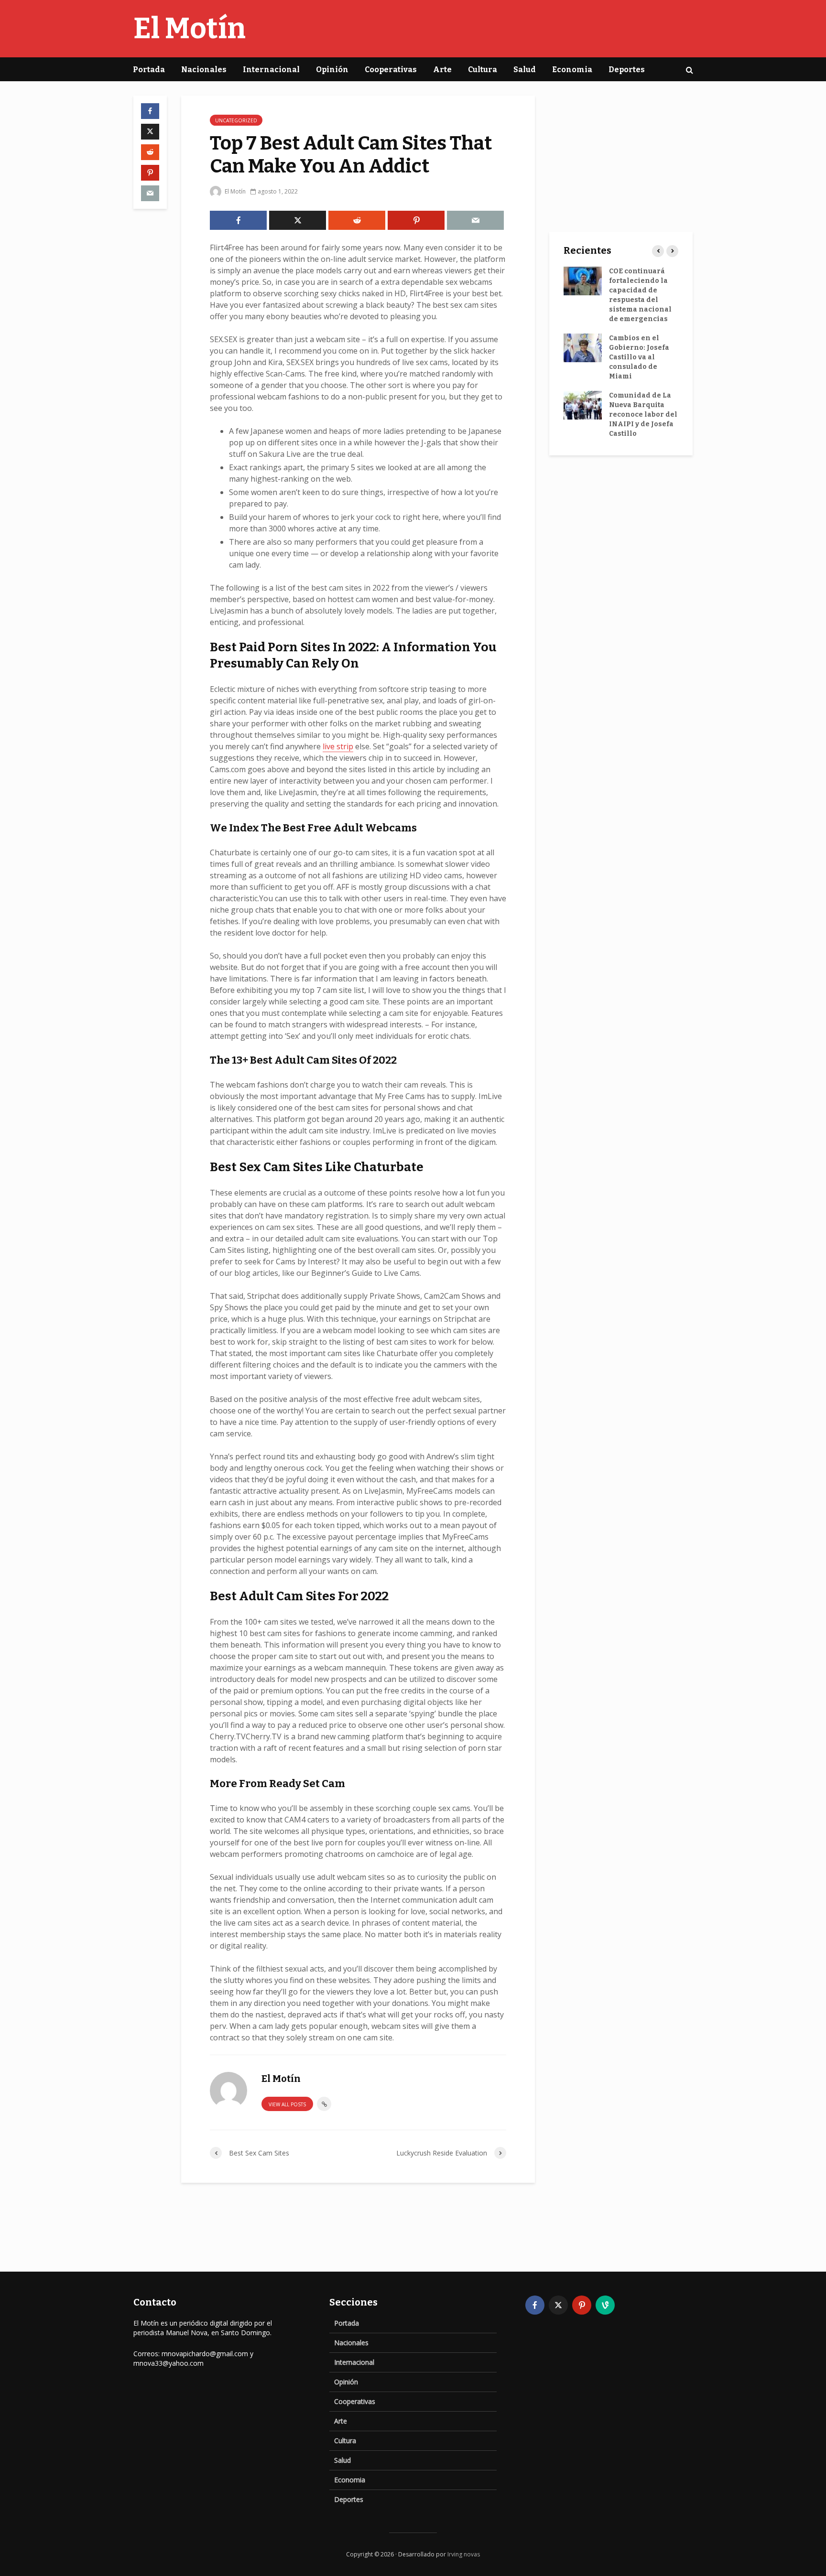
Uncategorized (236, 120)
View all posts (287, 2104)
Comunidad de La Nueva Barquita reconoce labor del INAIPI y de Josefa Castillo (643, 415)
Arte (442, 70)
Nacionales (204, 70)
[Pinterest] (582, 2305)
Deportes (627, 70)
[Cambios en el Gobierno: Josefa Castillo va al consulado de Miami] (583, 348)
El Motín (190, 29)
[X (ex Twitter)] (558, 2305)
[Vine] (605, 2305)
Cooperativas (391, 70)
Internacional (271, 70)
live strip (338, 746)
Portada (149, 70)
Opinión (332, 70)
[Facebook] (535, 2305)
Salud (525, 70)
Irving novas (464, 2554)
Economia (572, 70)
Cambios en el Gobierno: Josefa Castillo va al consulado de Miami (639, 357)
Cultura (483, 70)
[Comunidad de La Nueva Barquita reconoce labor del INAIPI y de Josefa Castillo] (583, 405)
